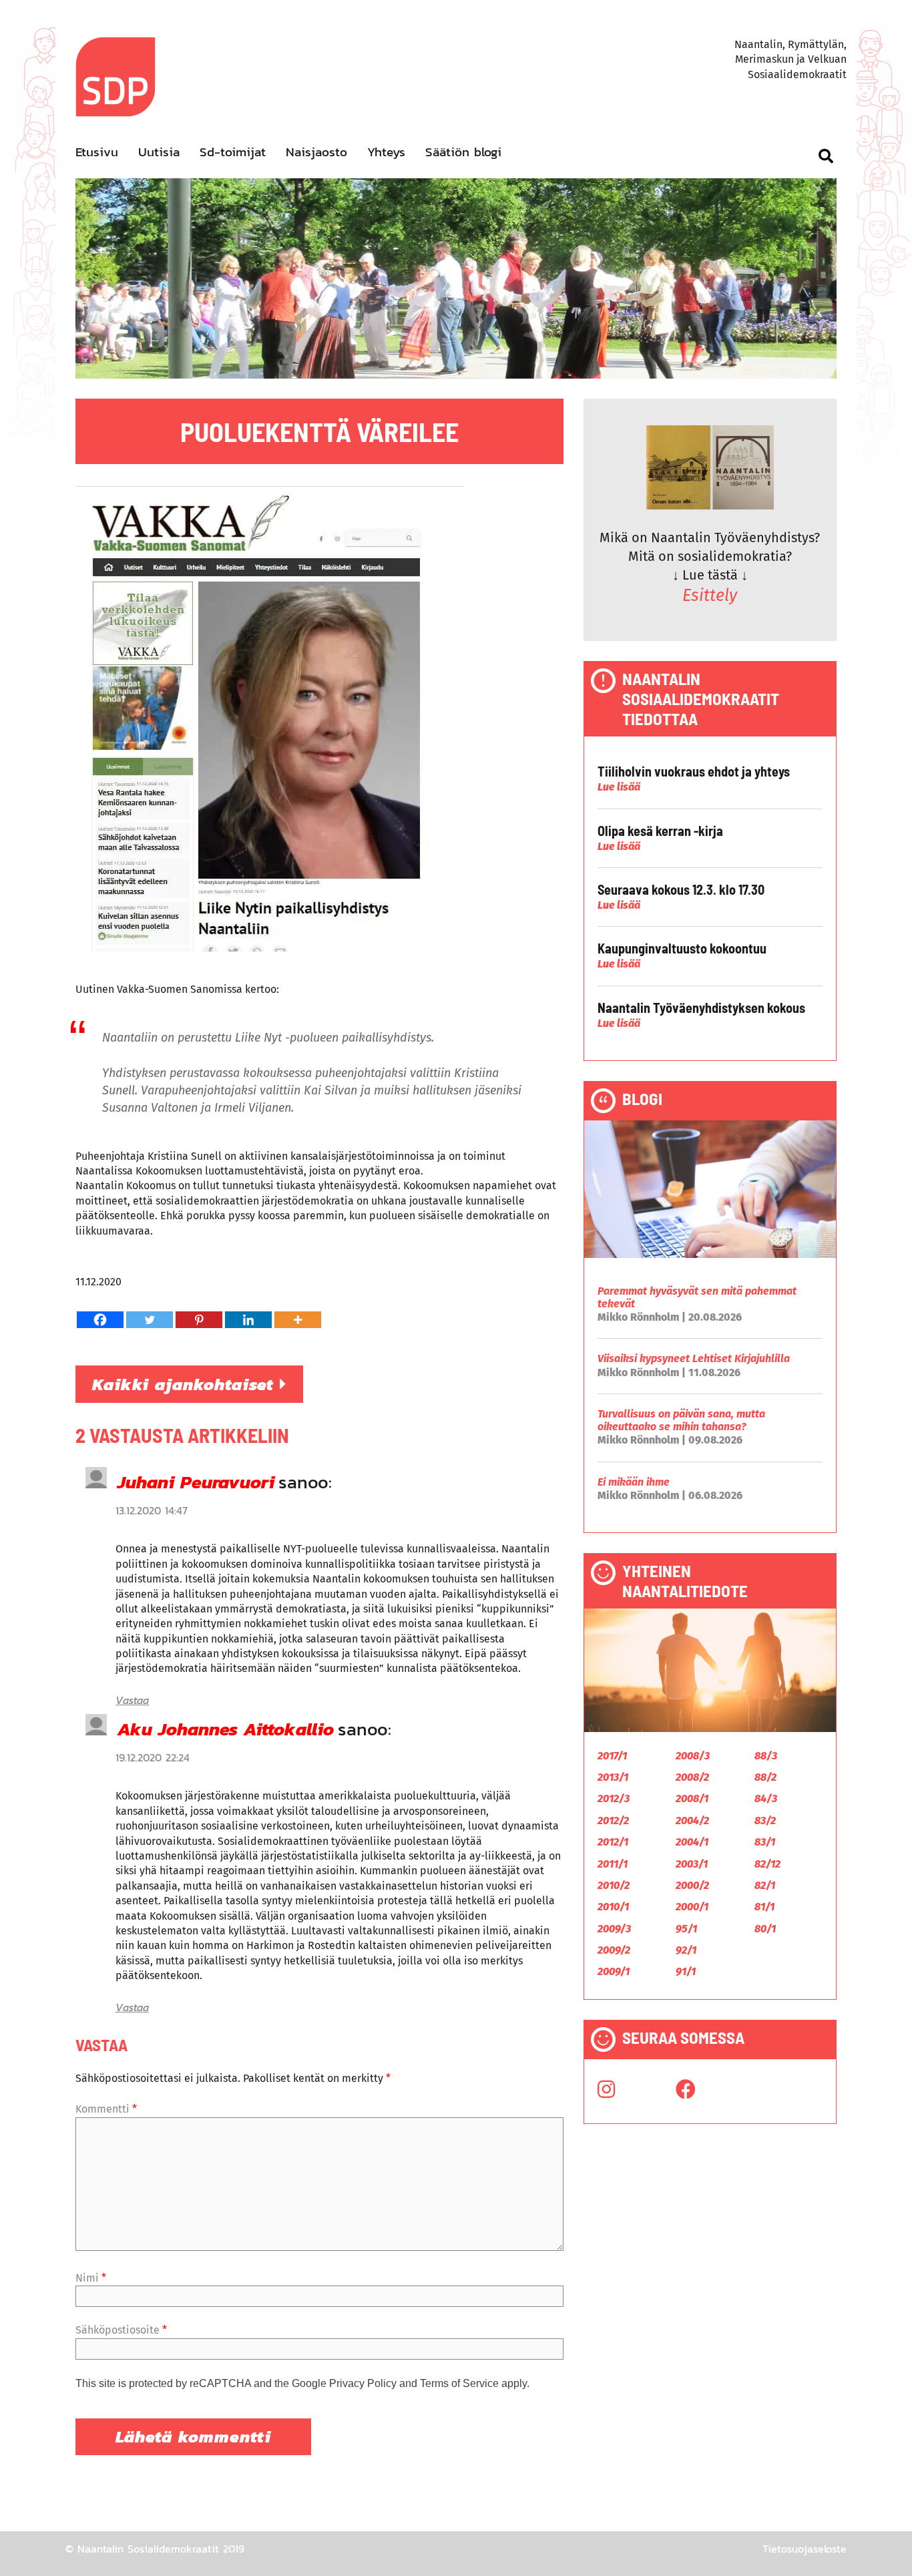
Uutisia (159, 152)
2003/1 (692, 1864)
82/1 (765, 1885)
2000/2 (692, 1885)
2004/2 (692, 1820)
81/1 (764, 1907)
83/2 (765, 1820)
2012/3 (614, 1798)
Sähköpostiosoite (121, 2330)
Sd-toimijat (233, 152)
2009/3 (614, 1929)
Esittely (710, 596)
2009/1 (614, 1971)
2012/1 (613, 1842)
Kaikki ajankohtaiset (186, 1384)
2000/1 (692, 1907)
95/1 (686, 1929)
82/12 (767, 1864)
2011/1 (613, 1864)
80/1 (765, 1929)
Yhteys (386, 152)
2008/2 (692, 1777)
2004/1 (692, 1842)
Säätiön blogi (463, 152)
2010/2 (614, 1885)
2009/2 (614, 1950)
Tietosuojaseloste (805, 2549)
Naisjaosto (316, 152)
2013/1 (613, 1777)
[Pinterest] (199, 1320)
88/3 (766, 1756)
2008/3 (693, 1756)
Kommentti (106, 2109)
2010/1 (613, 1907)
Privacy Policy (363, 2383)
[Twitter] (150, 1320)
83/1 (765, 1842)
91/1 (686, 1971)
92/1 (686, 1950)
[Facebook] (100, 1320)
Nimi (91, 2278)
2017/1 (612, 1756)
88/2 (765, 1777)
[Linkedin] (248, 1320)
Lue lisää (619, 787)
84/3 (766, 1798)
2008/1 (692, 1798)
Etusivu (97, 152)
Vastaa (132, 1700)
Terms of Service (459, 2383)
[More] (298, 1320)
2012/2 (613, 1820)
